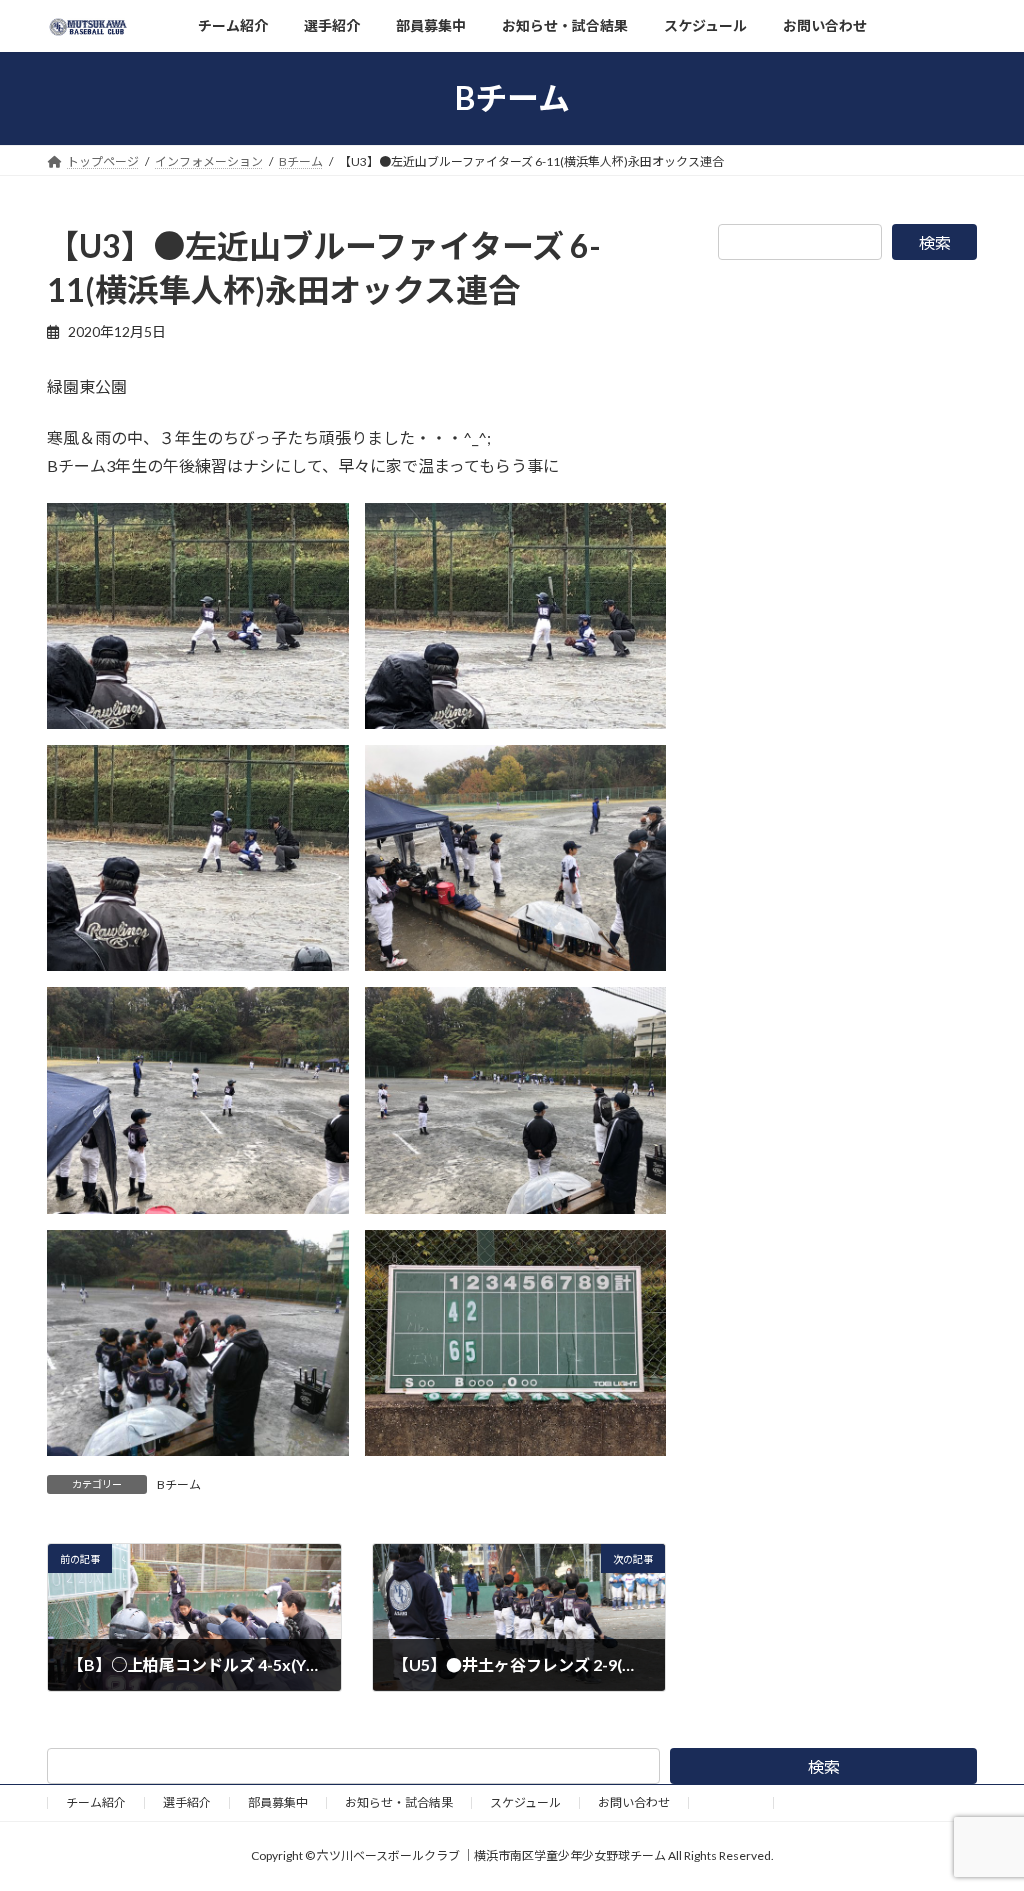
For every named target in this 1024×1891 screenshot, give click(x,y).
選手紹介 (187, 1802)
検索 (935, 242)
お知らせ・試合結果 (399, 1802)
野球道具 (731, 1802)
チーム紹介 (96, 1802)
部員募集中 (278, 1802)
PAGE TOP (980, 1815)
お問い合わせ (634, 1802)
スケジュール (525, 1802)
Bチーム (179, 1484)
